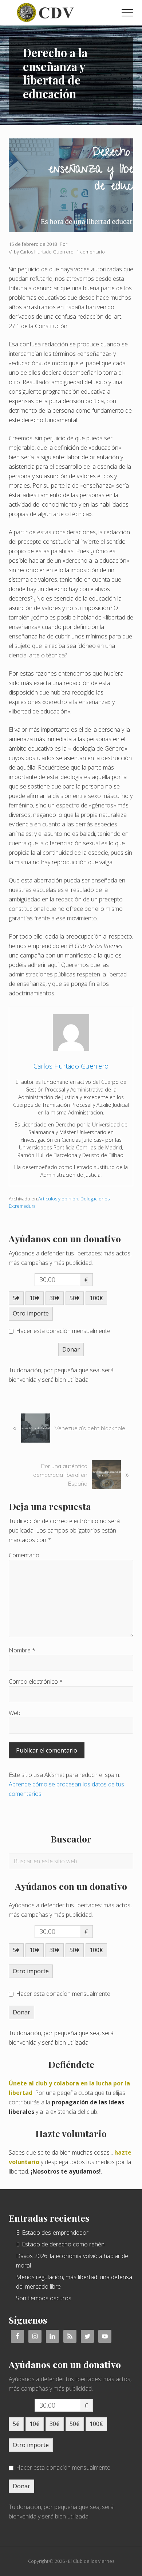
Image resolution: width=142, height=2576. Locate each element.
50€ (75, 1298)
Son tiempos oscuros (44, 2298)
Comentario (24, 1555)
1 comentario (91, 252)
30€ (55, 1298)
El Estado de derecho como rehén (60, 2244)
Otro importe (31, 1313)
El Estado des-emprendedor (52, 2233)
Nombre (22, 1650)
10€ (35, 1298)
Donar (71, 1349)
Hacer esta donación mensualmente (63, 1331)
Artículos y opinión (58, 1199)
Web (15, 1713)
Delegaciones (95, 1199)
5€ (16, 1298)
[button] (127, 13)
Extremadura (22, 1206)
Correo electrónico (36, 1682)
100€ (96, 1298)
